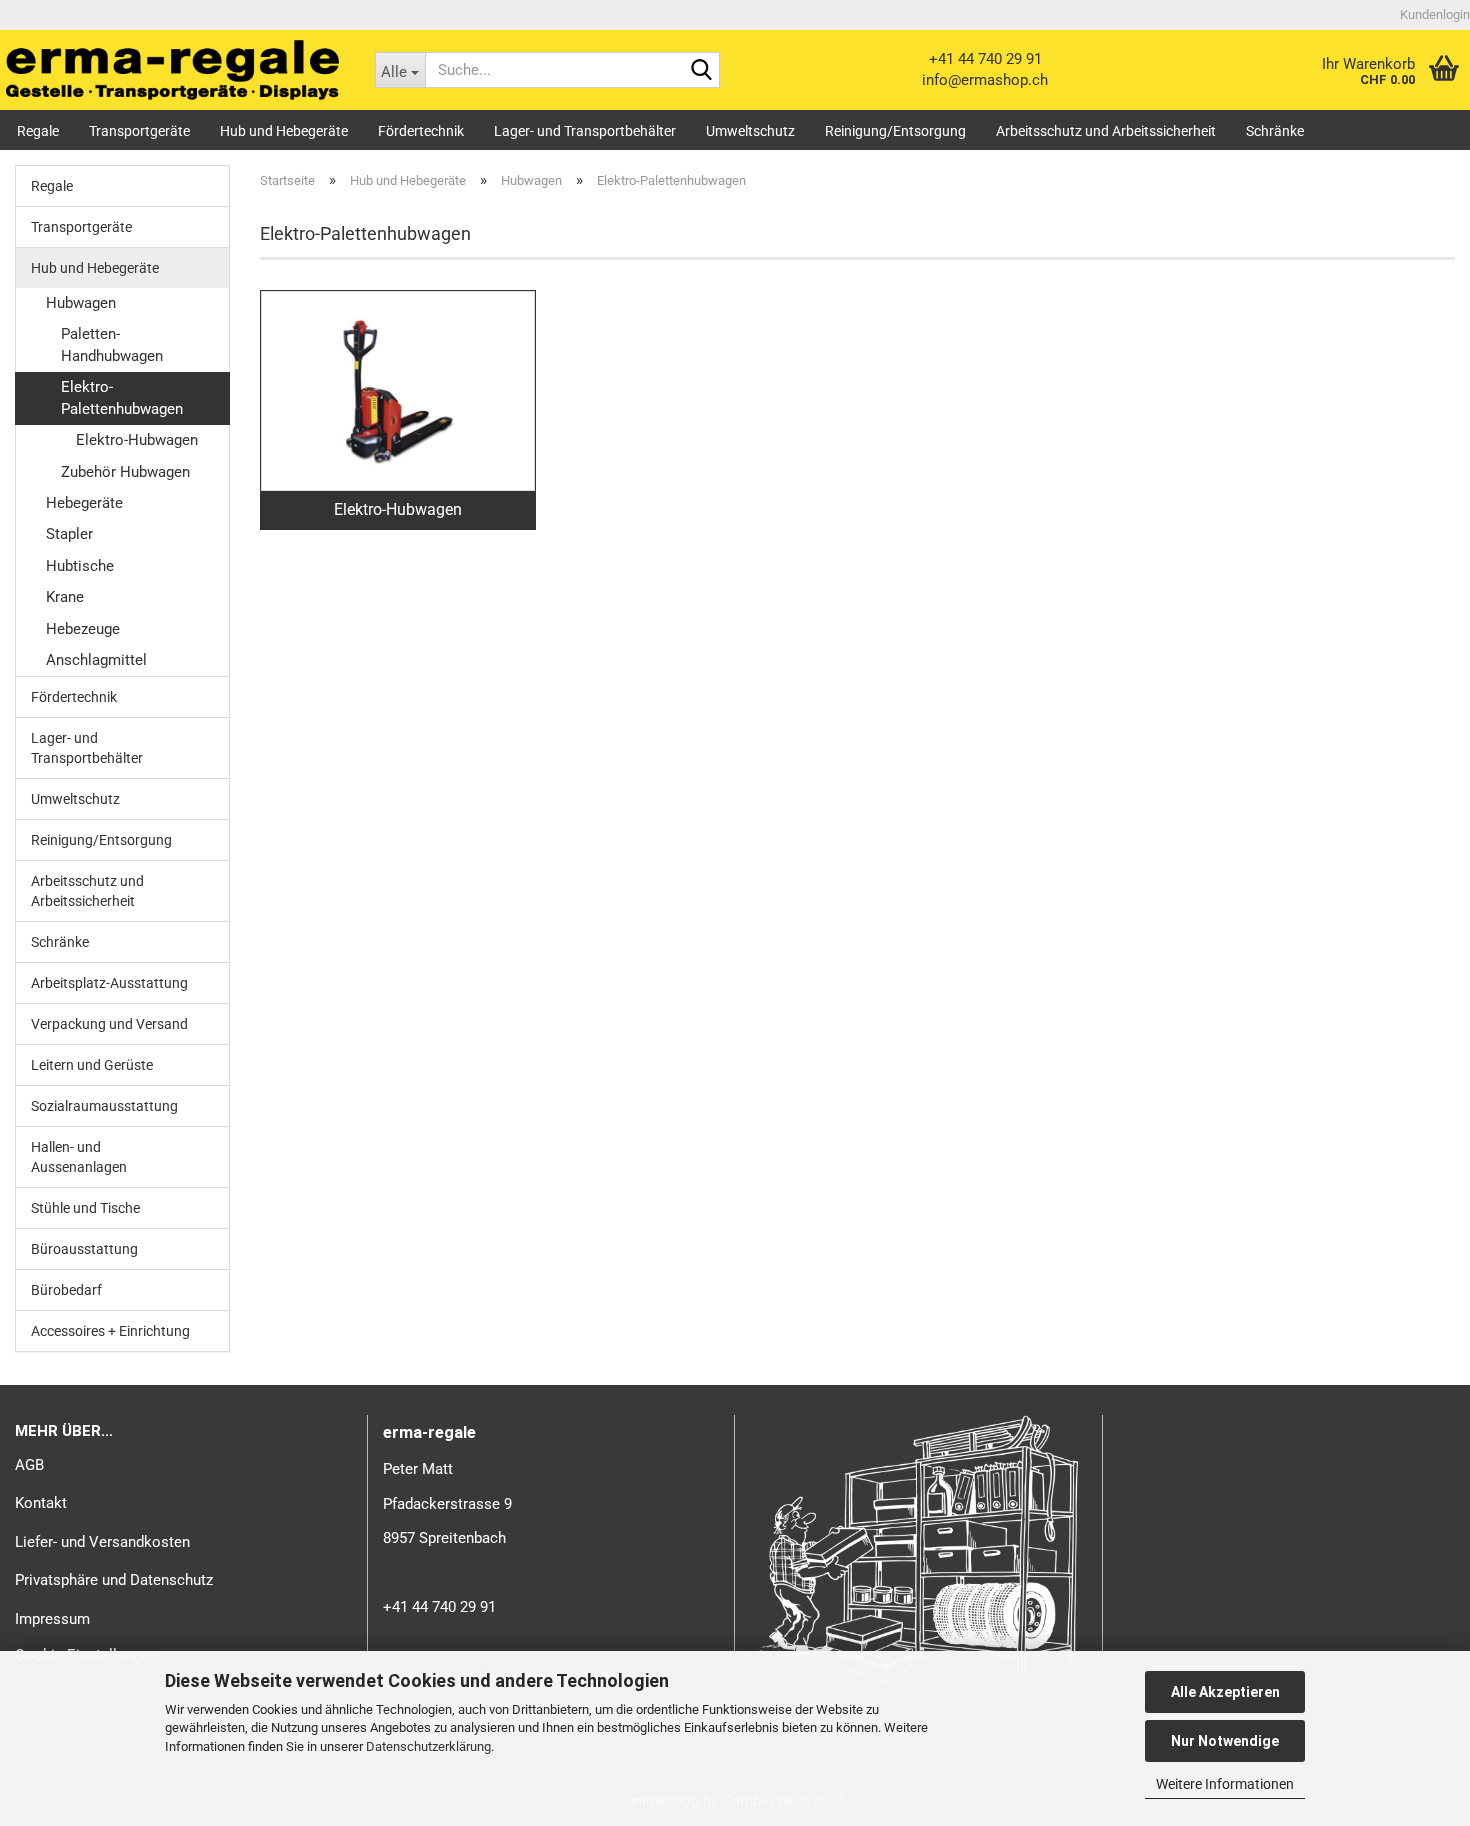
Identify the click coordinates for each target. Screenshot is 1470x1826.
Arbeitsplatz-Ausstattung (109, 983)
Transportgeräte (139, 131)
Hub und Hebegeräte (284, 131)
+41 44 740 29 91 (985, 59)
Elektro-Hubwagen (137, 440)
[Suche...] (701, 71)
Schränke (1275, 131)
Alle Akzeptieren (1225, 1692)
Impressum (52, 1619)
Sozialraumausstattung (104, 1106)
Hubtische (80, 566)
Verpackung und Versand (109, 1024)
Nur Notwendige (1225, 1741)
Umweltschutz (750, 131)
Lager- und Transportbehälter (585, 131)
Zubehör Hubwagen (125, 472)
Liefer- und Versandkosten (102, 1542)
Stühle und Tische (85, 1208)
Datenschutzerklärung (428, 1746)
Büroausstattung (84, 1249)
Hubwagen (81, 303)
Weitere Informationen (1225, 1784)
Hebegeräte (84, 503)
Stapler (69, 534)
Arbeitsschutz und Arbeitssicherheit (1106, 131)
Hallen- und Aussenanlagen (79, 1157)
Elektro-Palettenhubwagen (122, 397)
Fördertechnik (421, 131)
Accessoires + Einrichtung (110, 1331)
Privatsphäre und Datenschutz (114, 1580)
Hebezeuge (83, 629)
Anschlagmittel (96, 660)
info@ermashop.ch (985, 80)
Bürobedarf (66, 1290)
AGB (29, 1465)
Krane (65, 597)
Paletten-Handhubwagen (112, 344)
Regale (38, 131)
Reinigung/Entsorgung (895, 131)
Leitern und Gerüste (92, 1065)
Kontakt (41, 1503)
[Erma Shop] (172, 70)
